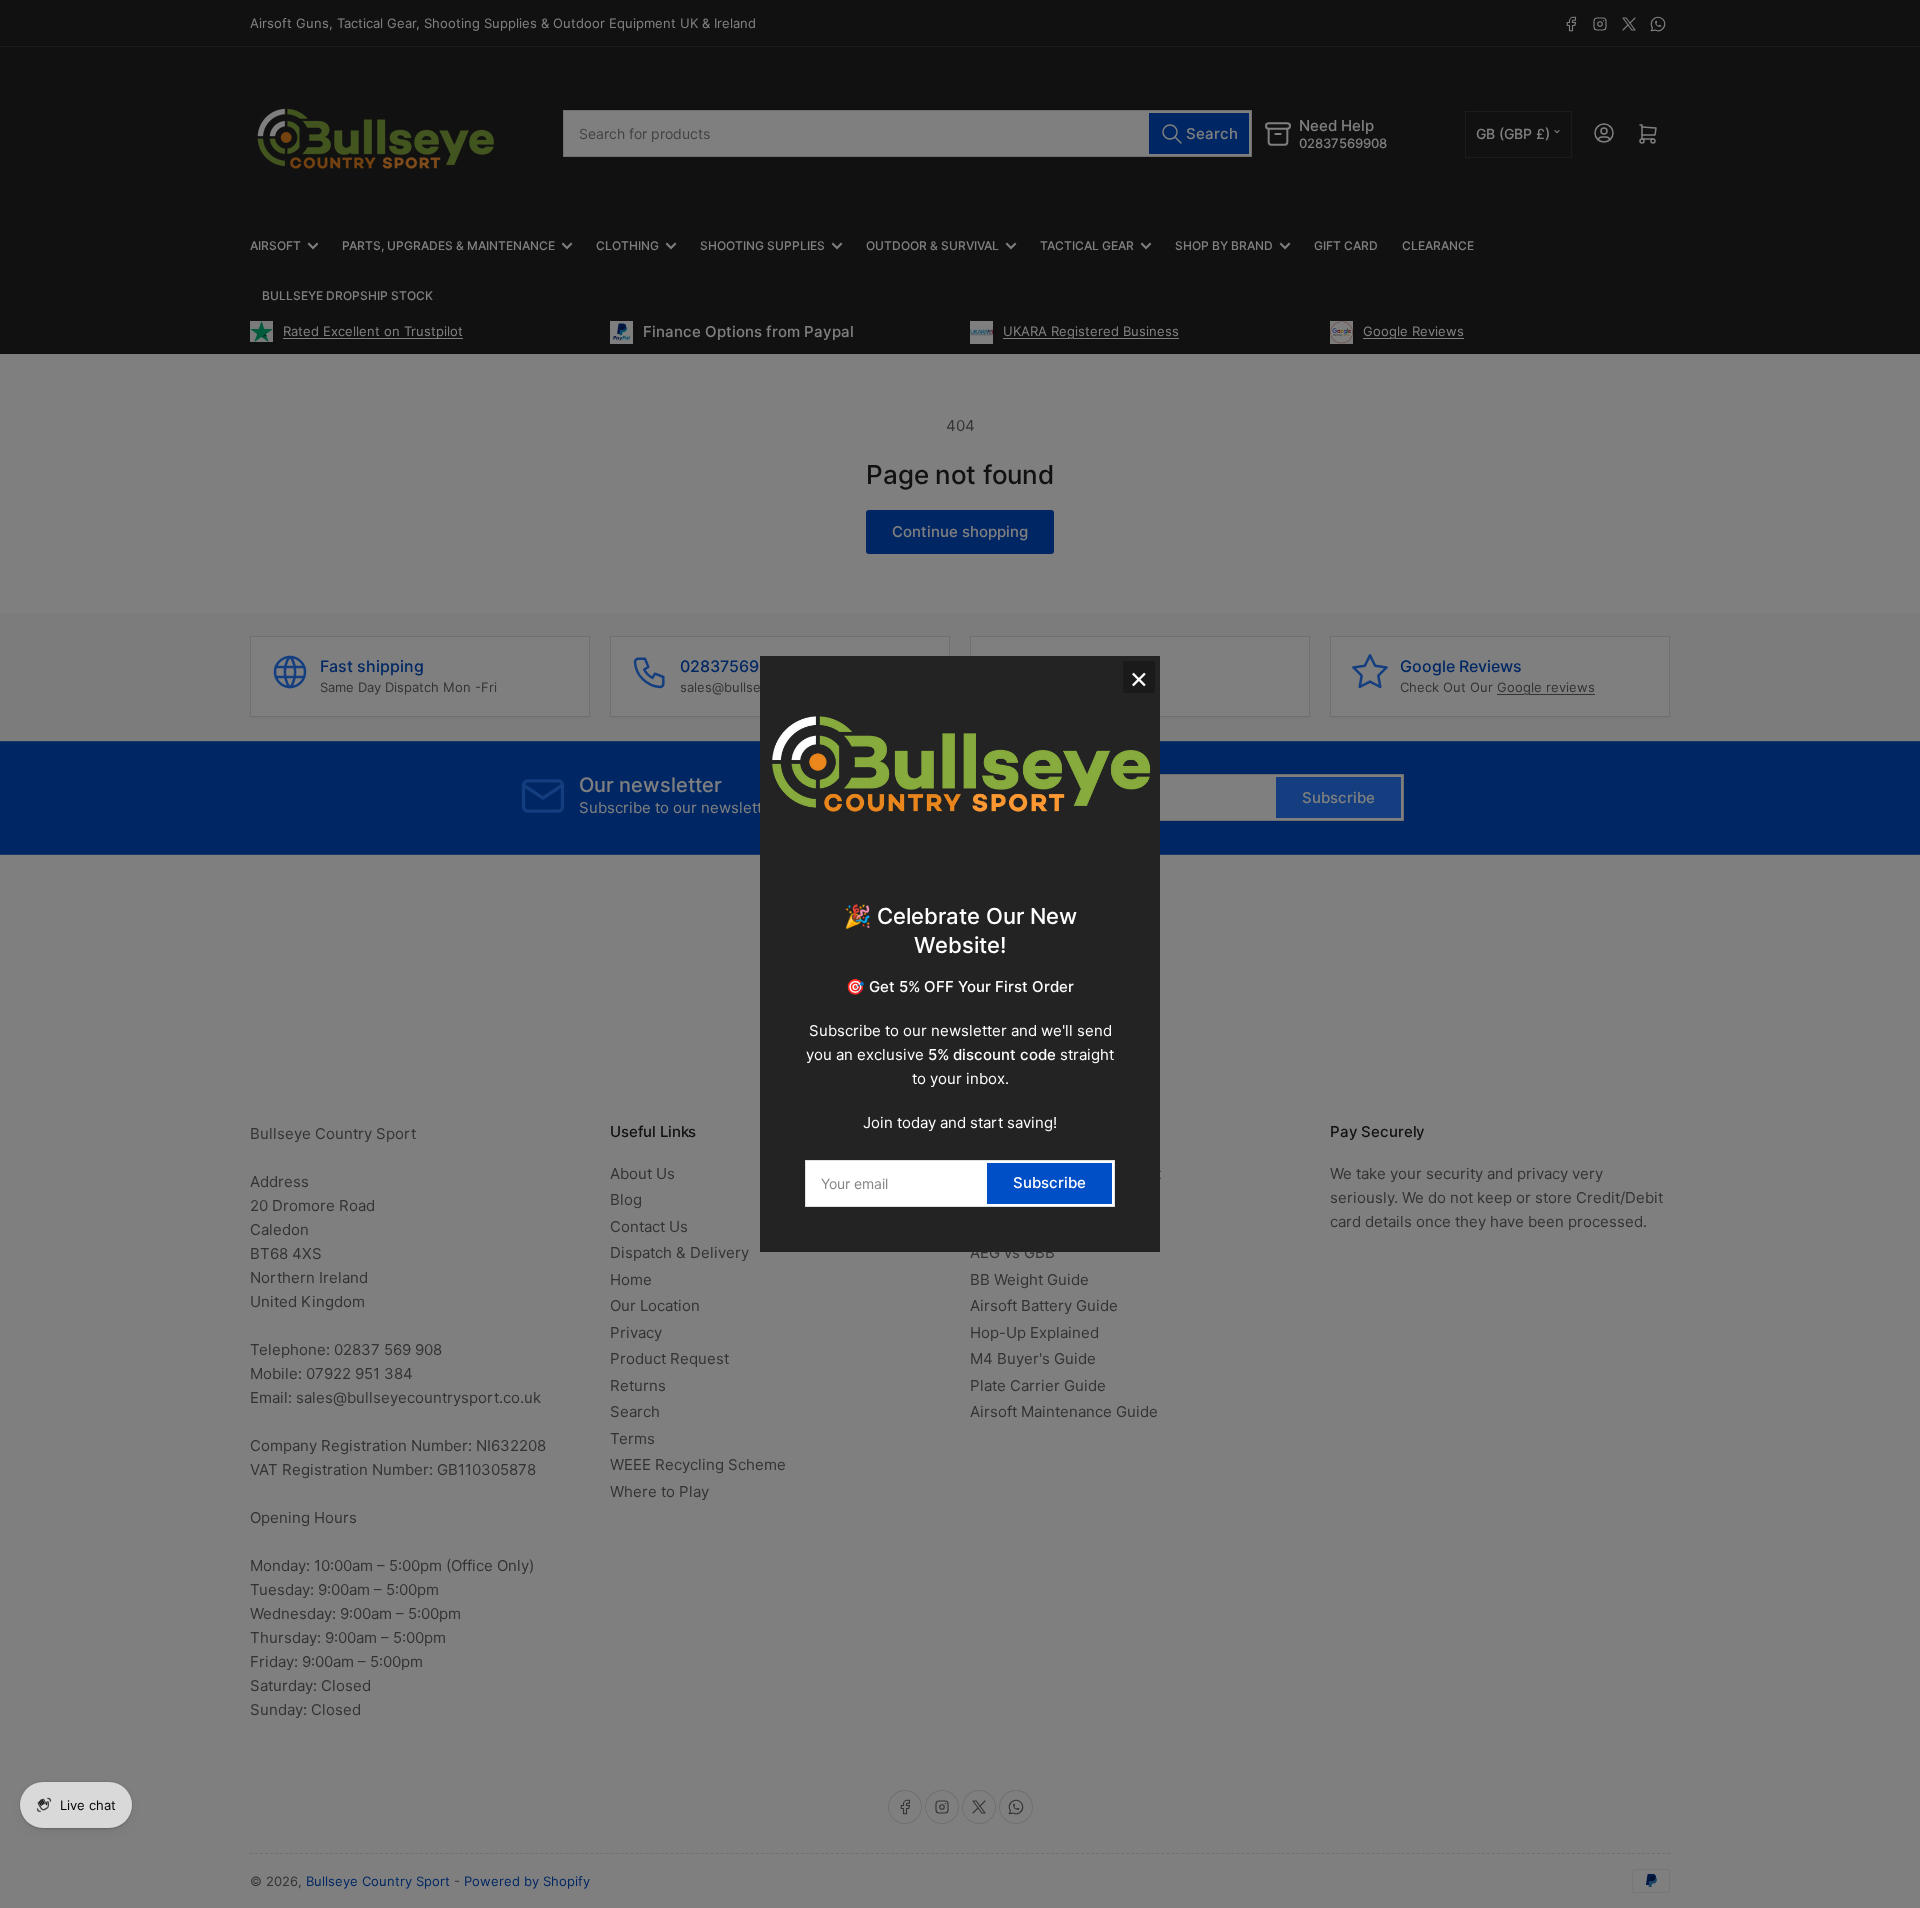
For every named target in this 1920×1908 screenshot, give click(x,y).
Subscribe (1049, 1182)
